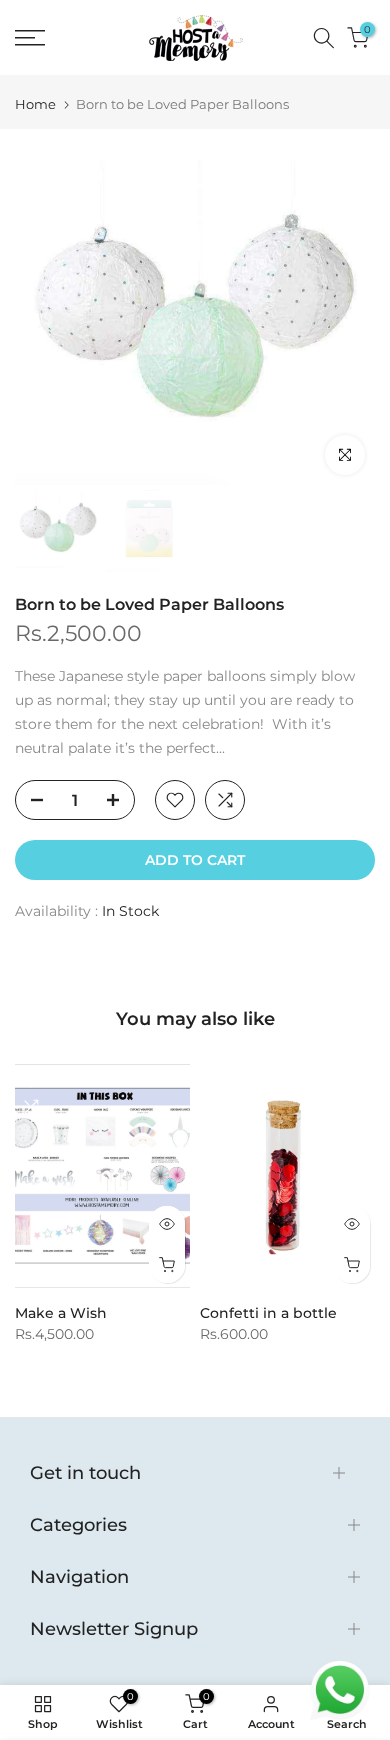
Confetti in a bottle (268, 1313)
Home (35, 104)
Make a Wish (61, 1313)
